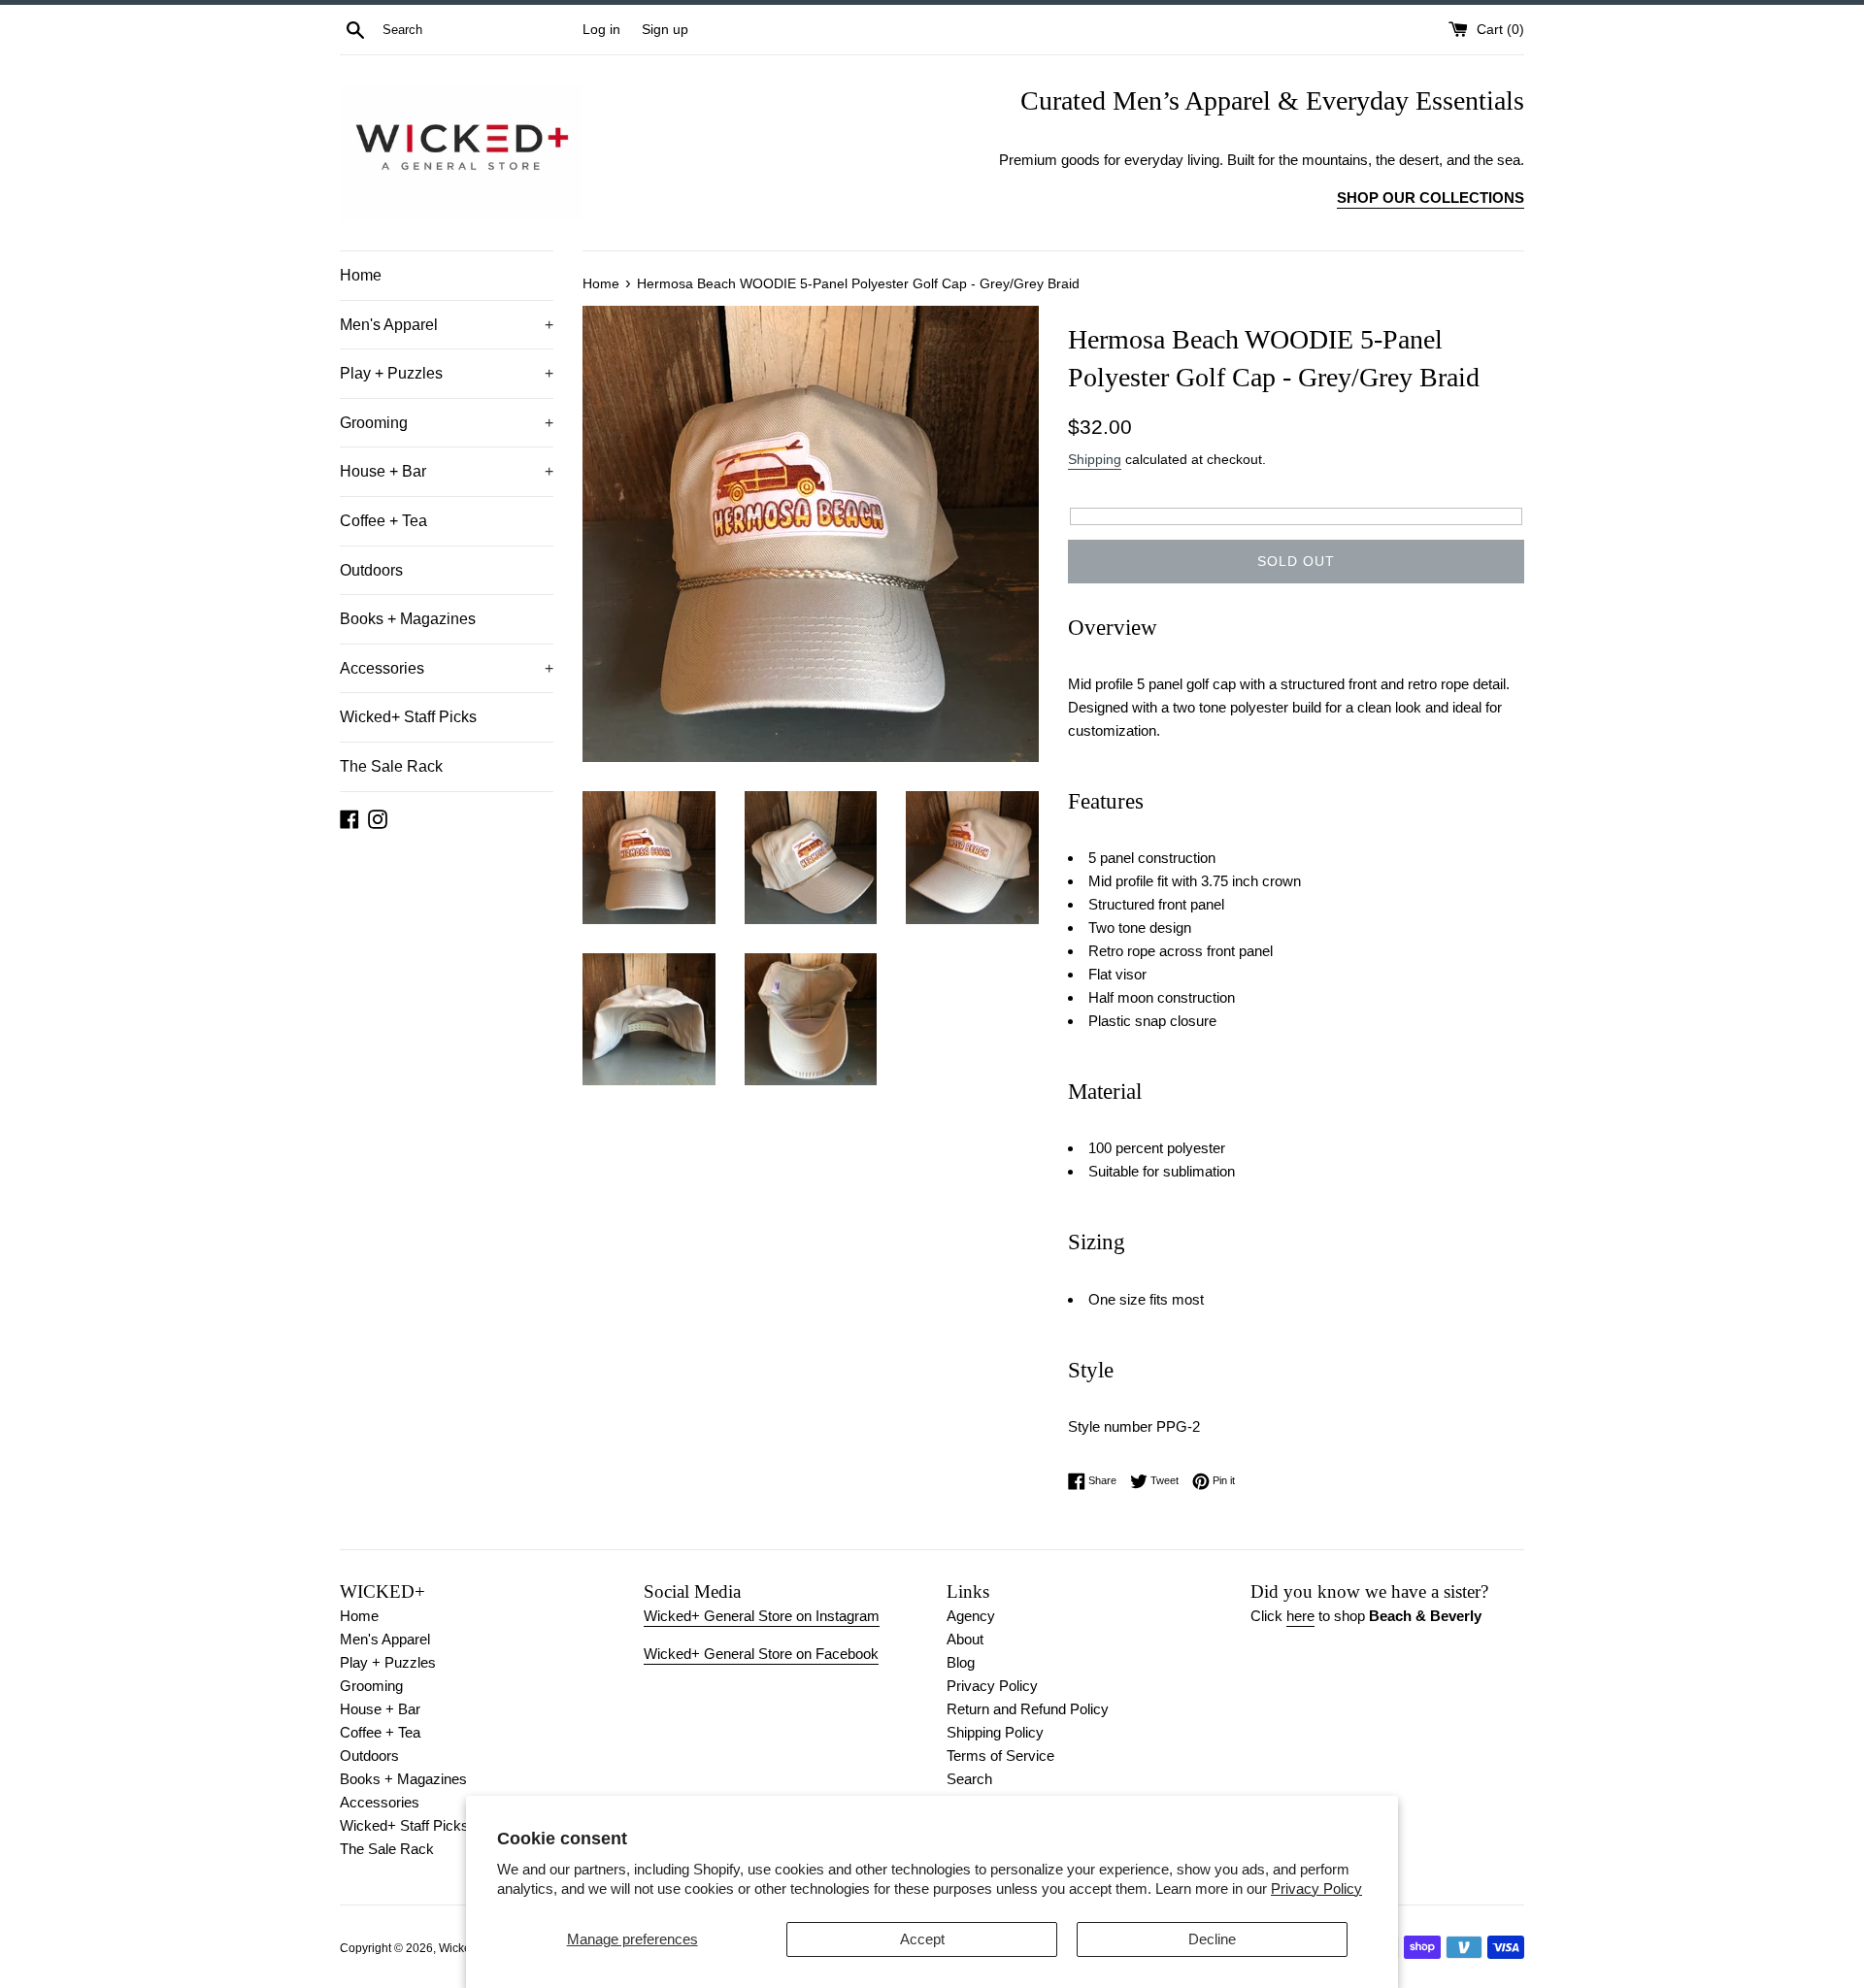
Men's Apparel (447, 325)
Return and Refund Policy (1028, 1709)
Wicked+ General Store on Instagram (762, 1616)
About (965, 1639)
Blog (961, 1662)
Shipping (1095, 459)
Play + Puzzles (447, 373)
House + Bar (447, 471)
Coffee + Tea (383, 521)
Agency (971, 1616)
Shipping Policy (995, 1732)
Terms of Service (1000, 1756)
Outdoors (371, 570)
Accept (922, 1939)
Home (361, 275)
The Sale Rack (391, 766)
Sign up (665, 30)
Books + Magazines (408, 619)
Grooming (447, 423)
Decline (1212, 1939)
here (1300, 1616)
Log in (601, 30)
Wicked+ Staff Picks (408, 717)
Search (969, 1779)
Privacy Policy (1316, 1889)
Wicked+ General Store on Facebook (761, 1654)
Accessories (447, 668)
